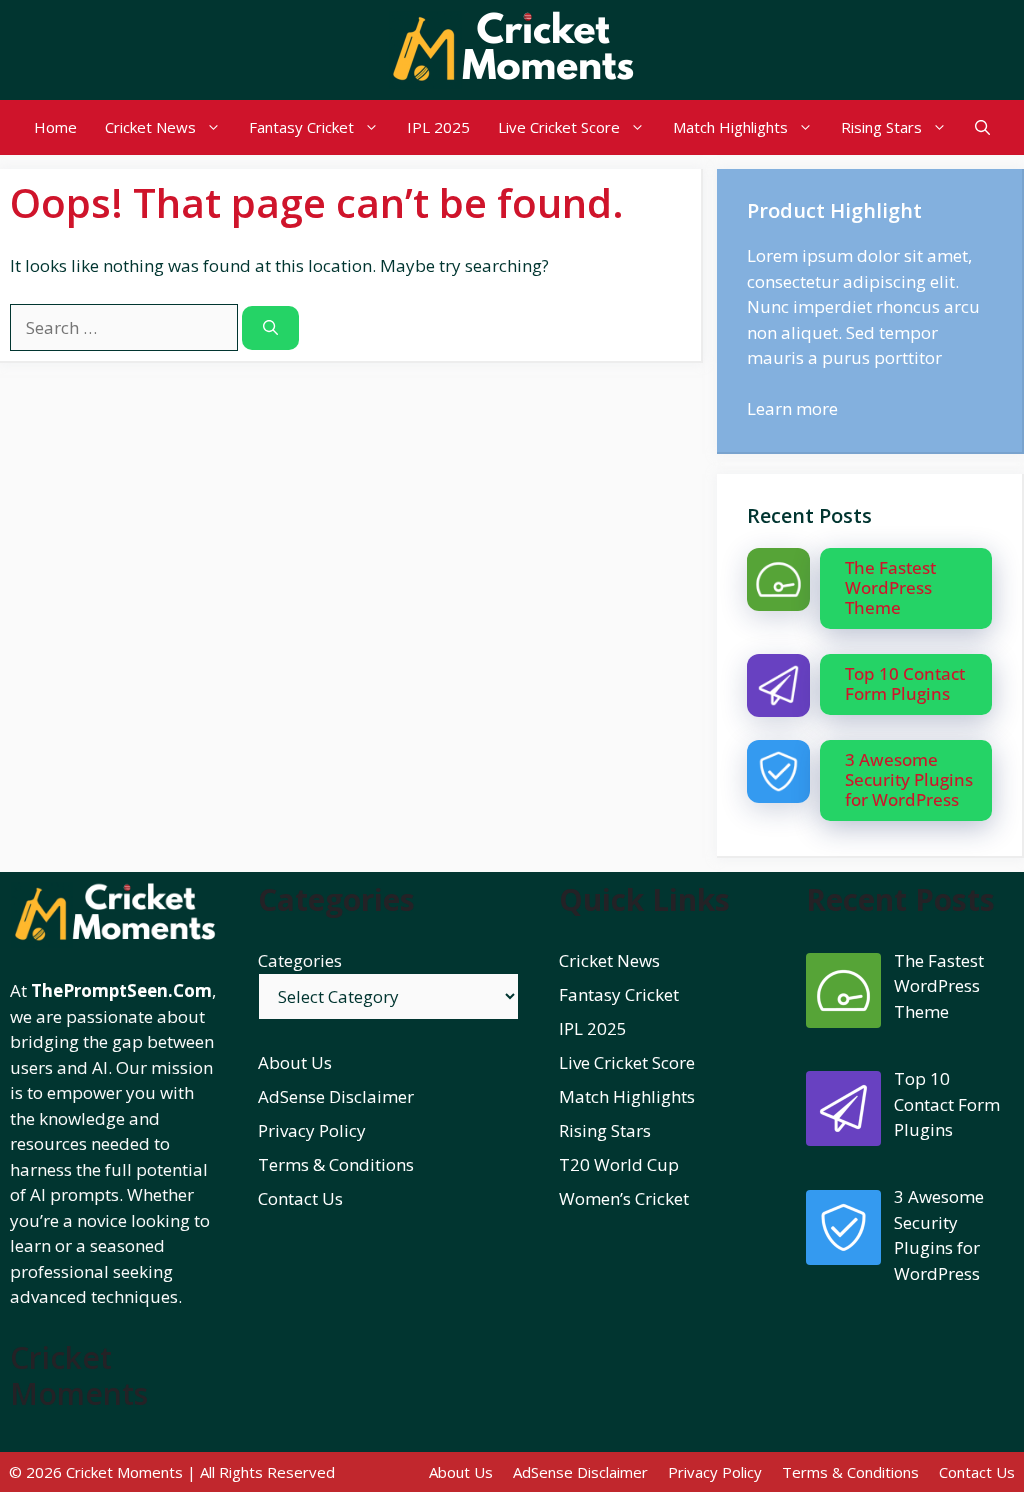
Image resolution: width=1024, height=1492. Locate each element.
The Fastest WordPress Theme (890, 588)
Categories (300, 960)
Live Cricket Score (559, 127)
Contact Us (300, 1198)
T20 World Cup (619, 1164)
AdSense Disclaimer (336, 1096)
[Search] (270, 328)
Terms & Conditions (336, 1164)
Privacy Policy (312, 1130)
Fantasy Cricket (301, 127)
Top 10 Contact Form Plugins (905, 683)
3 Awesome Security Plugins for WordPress (909, 780)
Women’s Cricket (624, 1198)
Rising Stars (881, 127)
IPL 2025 (438, 127)
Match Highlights (730, 127)
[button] (982, 127)
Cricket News (150, 127)
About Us (295, 1062)
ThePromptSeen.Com (121, 990)
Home (55, 127)
